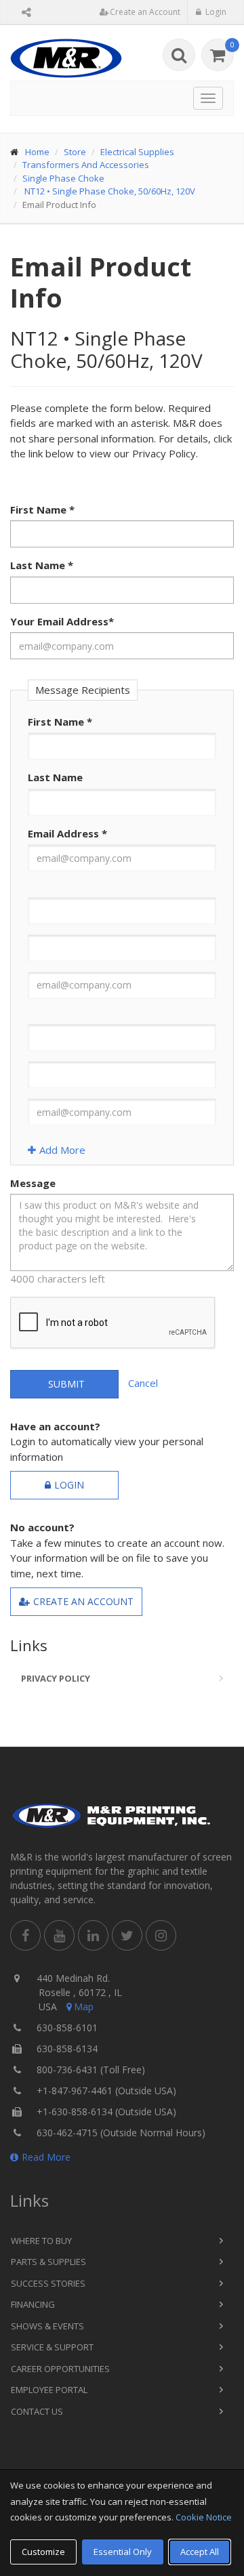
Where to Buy (41, 2241)
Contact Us (37, 2411)
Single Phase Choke (63, 178)
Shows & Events (47, 2326)
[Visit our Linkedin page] (93, 1935)
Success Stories (48, 2283)
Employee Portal (49, 2390)
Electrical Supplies (137, 152)
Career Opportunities (60, 2369)
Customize (43, 2552)
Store (75, 152)
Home (37, 152)
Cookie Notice (204, 2517)
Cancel (143, 1383)
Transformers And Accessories (86, 165)
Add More (62, 1150)
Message (33, 1183)
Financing (33, 2304)
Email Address (67, 833)
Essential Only (123, 2552)
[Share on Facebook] (25, 1935)
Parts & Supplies (48, 2262)
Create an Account (83, 1601)
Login (69, 1485)
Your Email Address (62, 621)
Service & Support (52, 2347)
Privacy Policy (56, 1678)
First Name (42, 510)
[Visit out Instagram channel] (161, 1935)
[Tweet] (127, 1935)
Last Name (42, 565)
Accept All (200, 2552)
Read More (46, 2157)
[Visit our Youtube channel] (59, 1935)
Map (84, 2007)
